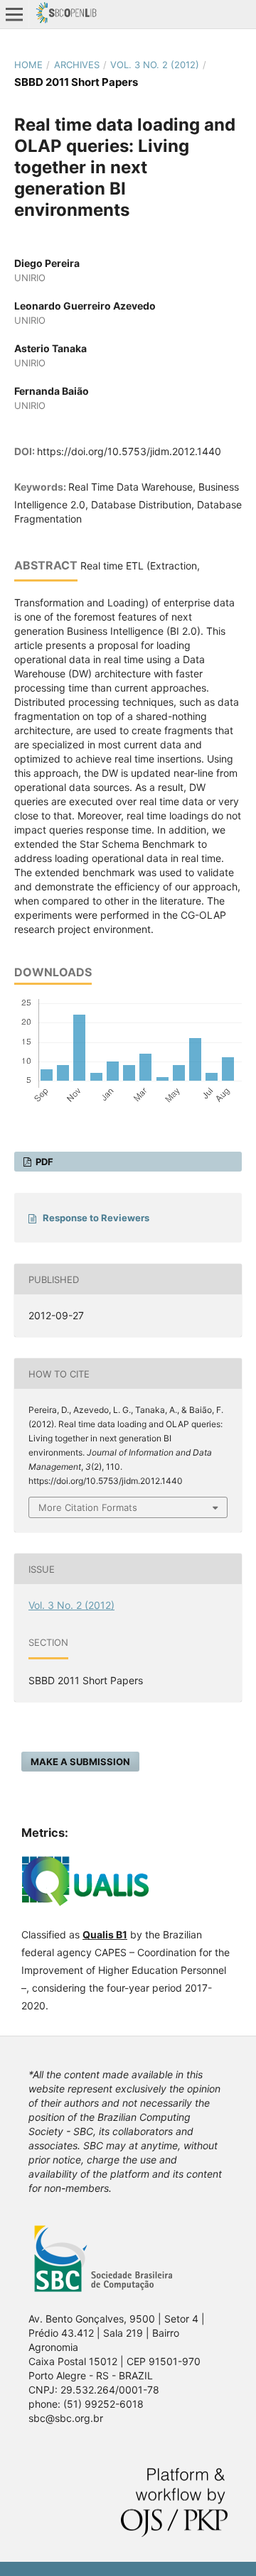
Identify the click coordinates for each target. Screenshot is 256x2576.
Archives (77, 65)
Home (28, 65)
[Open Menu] (14, 14)
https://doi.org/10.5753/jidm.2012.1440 (129, 451)
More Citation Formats (88, 1507)
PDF (43, 1162)
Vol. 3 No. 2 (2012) (155, 65)
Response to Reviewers (96, 1218)
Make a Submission (80, 1762)
